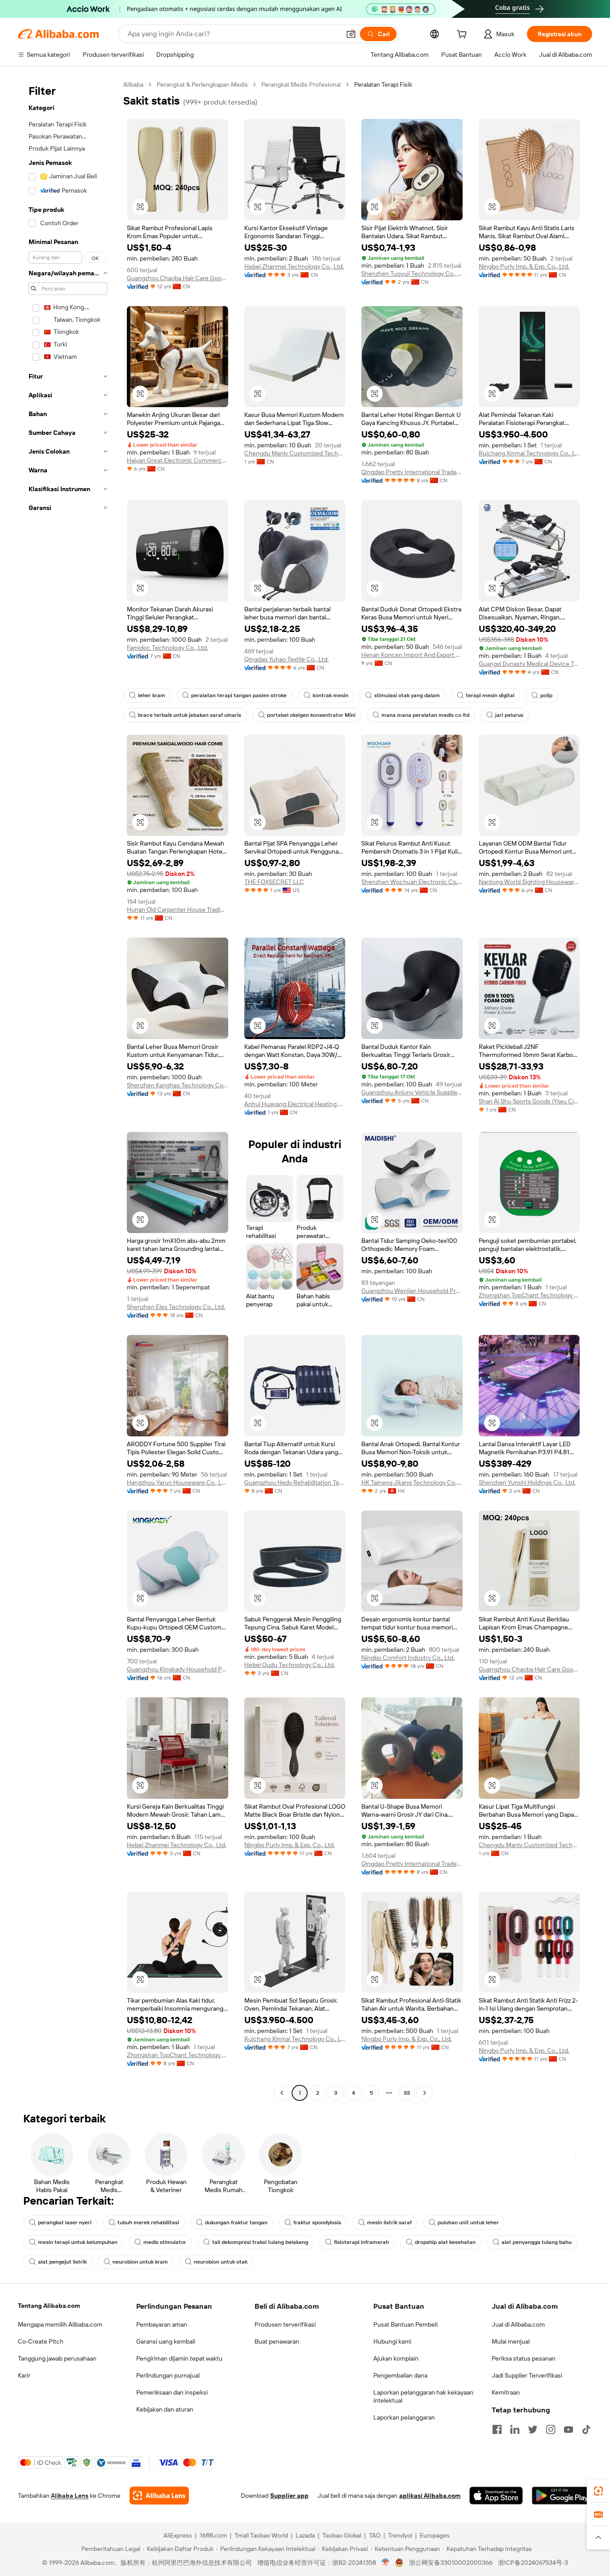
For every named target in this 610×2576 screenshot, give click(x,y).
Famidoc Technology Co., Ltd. (167, 648)
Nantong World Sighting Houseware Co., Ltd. (529, 882)
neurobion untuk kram (140, 2262)
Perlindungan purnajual (168, 2375)
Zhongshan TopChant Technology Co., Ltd (529, 1295)
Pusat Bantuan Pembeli (405, 2324)
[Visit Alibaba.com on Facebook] (497, 2429)
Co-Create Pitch (41, 2341)
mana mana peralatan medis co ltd (425, 715)
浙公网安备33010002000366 (451, 2563)
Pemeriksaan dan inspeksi (172, 2392)
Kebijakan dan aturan (165, 2409)
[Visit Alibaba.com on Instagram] (551, 2429)
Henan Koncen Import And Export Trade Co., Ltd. (412, 655)
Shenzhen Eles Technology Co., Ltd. (176, 1307)
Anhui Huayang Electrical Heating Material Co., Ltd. (295, 1104)
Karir (24, 2375)
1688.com (213, 2535)
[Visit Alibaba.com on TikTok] (586, 2429)
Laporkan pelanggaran (404, 2417)
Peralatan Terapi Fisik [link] (383, 84)
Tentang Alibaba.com (49, 2306)
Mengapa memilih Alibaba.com (60, 2324)
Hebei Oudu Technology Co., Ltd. (290, 1665)
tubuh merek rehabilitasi (148, 2222)
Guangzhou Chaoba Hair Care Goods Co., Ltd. (178, 278)
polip (546, 695)
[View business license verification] (386, 2563)
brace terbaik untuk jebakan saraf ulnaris (190, 715)
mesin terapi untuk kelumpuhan (78, 2242)
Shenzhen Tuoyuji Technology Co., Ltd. (412, 274)
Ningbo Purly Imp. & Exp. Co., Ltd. (524, 266)
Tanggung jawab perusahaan (57, 2358)
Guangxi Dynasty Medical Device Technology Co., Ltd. (529, 664)
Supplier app (289, 2496)
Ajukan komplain (396, 2358)
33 (407, 2093)
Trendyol (400, 2535)
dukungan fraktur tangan (236, 2222)
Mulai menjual (511, 2341)
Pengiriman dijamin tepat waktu (179, 2358)
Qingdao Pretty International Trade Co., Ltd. (412, 472)
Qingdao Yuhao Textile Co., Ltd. (286, 659)
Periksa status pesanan (524, 2358)
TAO (375, 2535)
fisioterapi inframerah (361, 2242)
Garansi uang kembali (166, 2341)
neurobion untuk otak (221, 2262)
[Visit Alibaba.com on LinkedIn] (515, 2429)
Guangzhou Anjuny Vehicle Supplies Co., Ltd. (412, 1092)
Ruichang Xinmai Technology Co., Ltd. (529, 453)
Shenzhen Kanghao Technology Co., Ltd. (178, 1085)
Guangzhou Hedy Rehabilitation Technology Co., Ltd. (295, 1482)
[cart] (464, 35)
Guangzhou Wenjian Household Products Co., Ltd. (412, 1291)
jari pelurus (509, 715)
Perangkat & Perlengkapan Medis (202, 84)
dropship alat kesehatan (445, 2242)
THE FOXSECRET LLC (274, 882)
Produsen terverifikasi (285, 2324)
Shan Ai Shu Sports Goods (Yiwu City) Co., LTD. (529, 1101)
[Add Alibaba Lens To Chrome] (159, 2496)
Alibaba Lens (70, 2496)
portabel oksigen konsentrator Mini (311, 715)
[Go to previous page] (282, 2093)
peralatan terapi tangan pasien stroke (239, 695)
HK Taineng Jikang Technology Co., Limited (412, 1482)
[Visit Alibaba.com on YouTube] (568, 2429)
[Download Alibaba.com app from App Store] (496, 2496)
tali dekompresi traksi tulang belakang (260, 2242)
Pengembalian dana (400, 2375)
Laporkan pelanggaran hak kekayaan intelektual (423, 2396)
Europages (435, 2535)
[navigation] (68, 1090)
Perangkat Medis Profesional (301, 84)
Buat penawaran (277, 2341)
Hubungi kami (392, 2341)
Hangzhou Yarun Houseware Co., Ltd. (178, 1482)
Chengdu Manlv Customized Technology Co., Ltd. (295, 453)
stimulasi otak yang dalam (407, 695)
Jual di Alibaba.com (518, 2324)
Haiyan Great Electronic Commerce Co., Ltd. (178, 460)
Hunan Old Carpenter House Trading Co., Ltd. (178, 909)
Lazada (305, 2535)
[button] (351, 34)
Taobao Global (342, 2535)
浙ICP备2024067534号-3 (533, 2563)
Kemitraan (506, 2392)
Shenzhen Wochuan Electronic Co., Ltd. (412, 882)
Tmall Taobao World (261, 2535)
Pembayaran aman (162, 2324)
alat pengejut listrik (62, 2262)
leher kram (152, 695)
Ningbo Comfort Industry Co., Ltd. (408, 1658)
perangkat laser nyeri (65, 2222)
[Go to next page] (425, 2093)
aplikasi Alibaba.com (430, 2496)
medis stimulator (165, 2242)
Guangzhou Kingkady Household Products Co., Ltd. (178, 1669)
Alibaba (133, 84)
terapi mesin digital (490, 695)
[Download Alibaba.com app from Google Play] (562, 2496)
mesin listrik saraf (389, 2222)
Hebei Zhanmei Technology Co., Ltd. (294, 266)
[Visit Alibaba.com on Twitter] (533, 2429)
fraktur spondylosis (317, 2222)
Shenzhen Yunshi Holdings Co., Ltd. (527, 1482)
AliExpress (178, 2535)
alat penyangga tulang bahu (537, 2242)
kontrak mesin (330, 695)
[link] (598, 2491)
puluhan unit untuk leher (468, 2222)
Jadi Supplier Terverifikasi (527, 2375)
